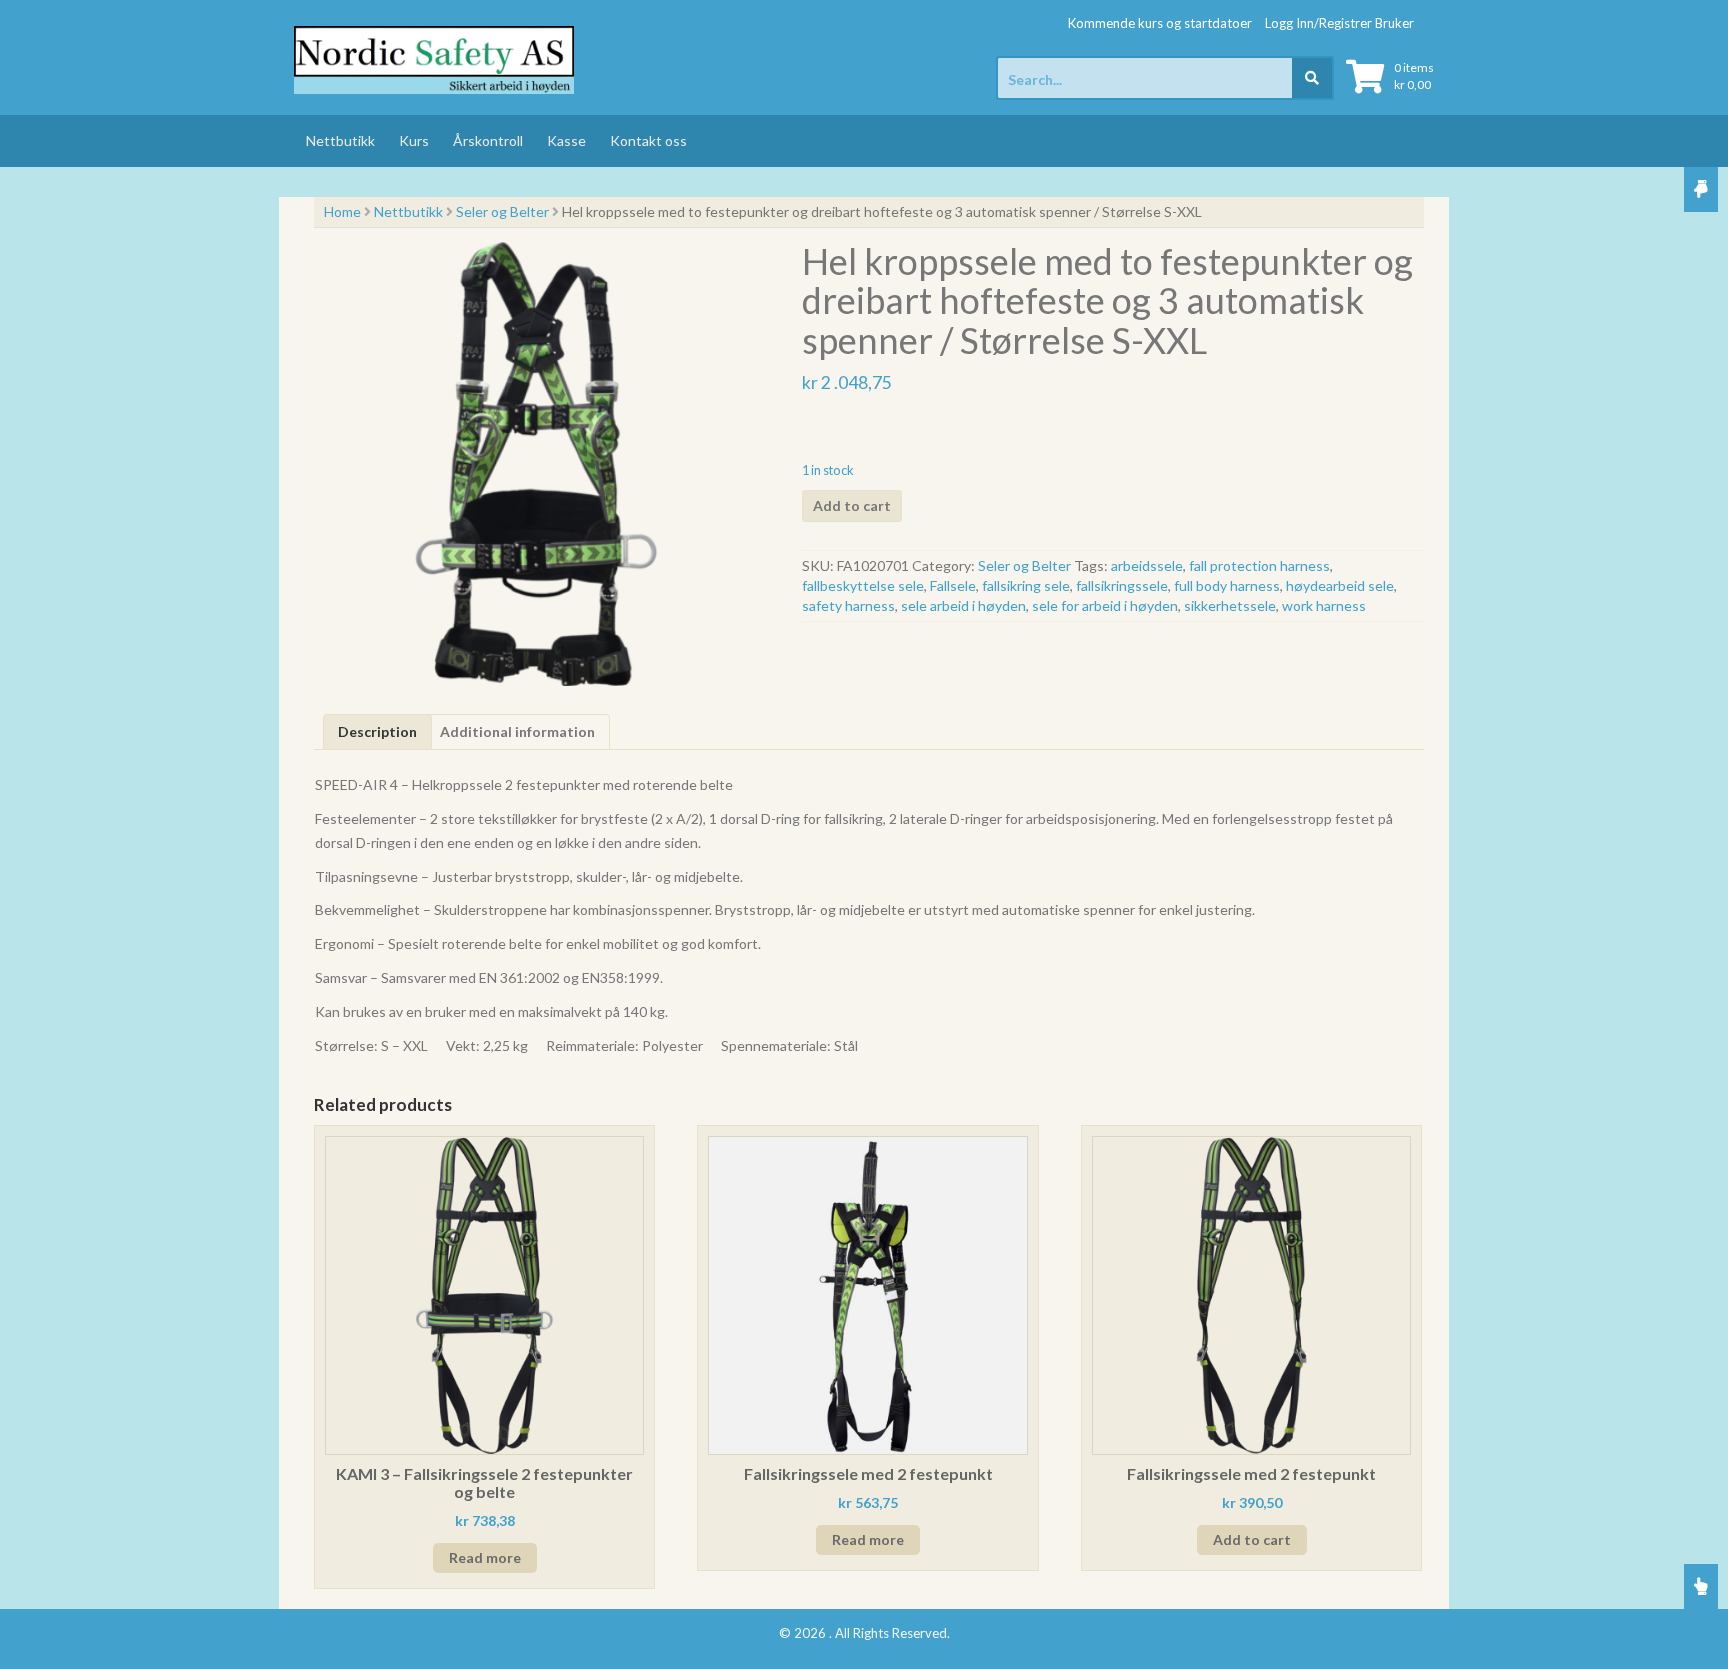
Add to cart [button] (1252, 1539)
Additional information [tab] (517, 731)
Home (342, 211)
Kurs (414, 140)
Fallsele (953, 585)
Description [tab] (377, 731)
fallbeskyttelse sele (863, 585)
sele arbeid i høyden (963, 605)
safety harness (848, 605)
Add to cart (852, 505)
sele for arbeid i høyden (1105, 605)
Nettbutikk (340, 140)
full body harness (1227, 585)
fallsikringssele (1122, 585)
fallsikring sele (1026, 585)
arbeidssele (1147, 565)
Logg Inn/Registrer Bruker (1339, 23)
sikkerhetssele (1230, 605)
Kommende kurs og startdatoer (1160, 23)
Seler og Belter (502, 211)
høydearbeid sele (1340, 585)
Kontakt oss (648, 140)
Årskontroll (488, 140)
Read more (485, 1557)
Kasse (566, 140)
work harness (1324, 605)
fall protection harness (1259, 565)
